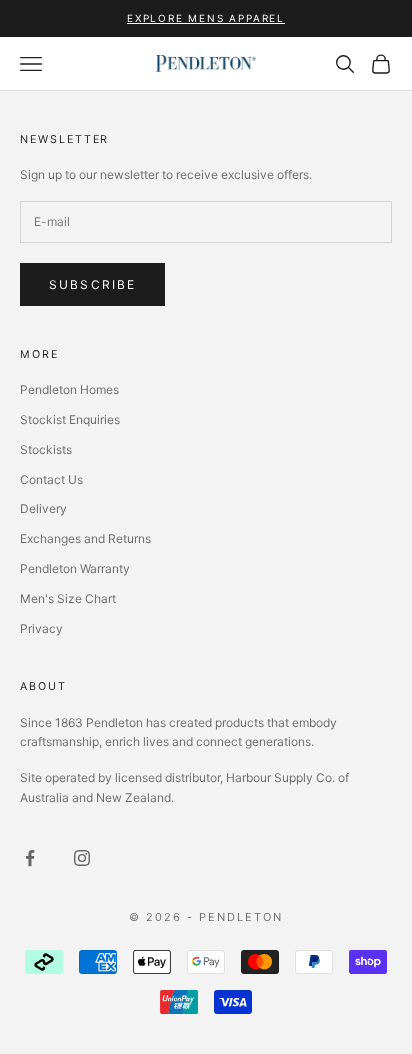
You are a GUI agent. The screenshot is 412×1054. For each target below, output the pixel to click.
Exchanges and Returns (85, 538)
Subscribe (92, 284)
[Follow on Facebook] (30, 858)
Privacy (41, 628)
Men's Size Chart (68, 598)
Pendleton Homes (69, 389)
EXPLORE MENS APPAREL (206, 18)
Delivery (43, 508)
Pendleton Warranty (75, 568)
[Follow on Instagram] (82, 858)
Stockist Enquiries (70, 419)
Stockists (46, 449)
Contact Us (51, 479)
